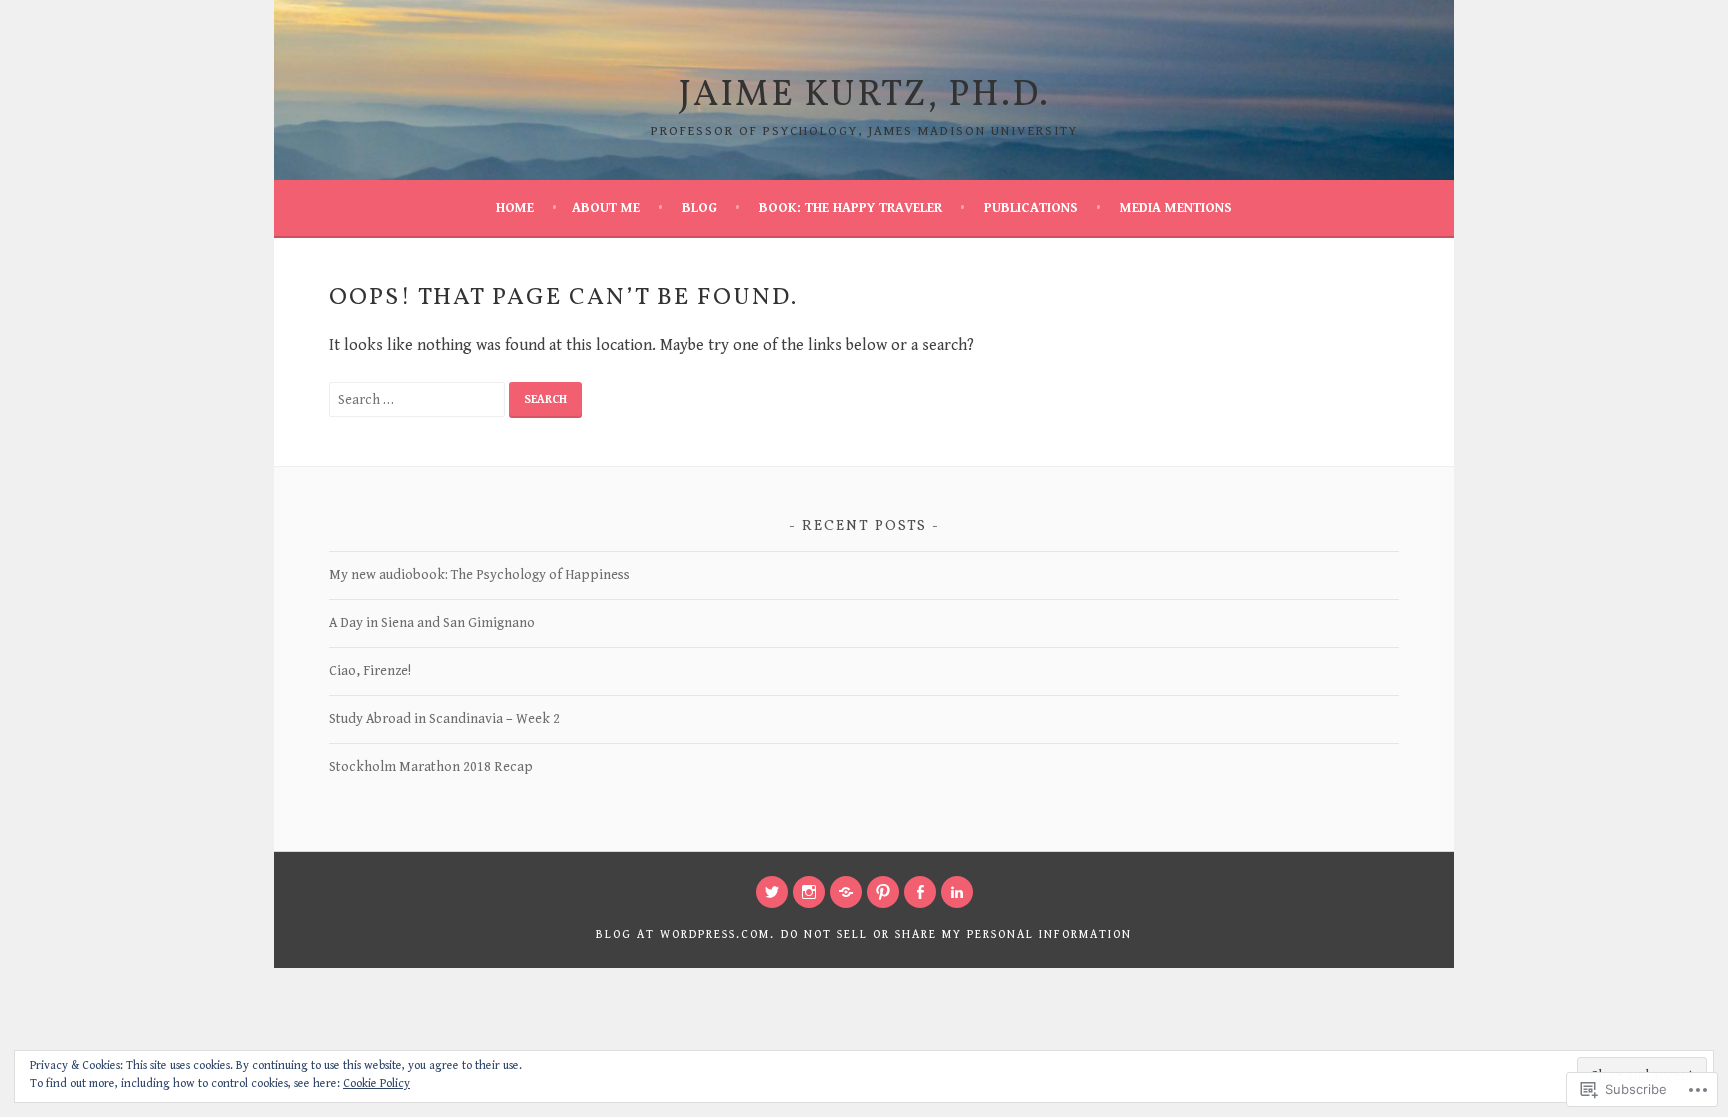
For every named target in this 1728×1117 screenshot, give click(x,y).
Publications (1031, 208)
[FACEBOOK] (920, 892)
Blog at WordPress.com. (685, 934)
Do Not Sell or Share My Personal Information (956, 934)
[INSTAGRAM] (809, 892)
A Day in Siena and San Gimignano (432, 623)
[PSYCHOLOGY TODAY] (846, 892)
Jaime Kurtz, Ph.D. (864, 96)
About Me (606, 208)
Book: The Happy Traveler (850, 208)
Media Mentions (1176, 208)
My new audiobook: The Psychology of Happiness (479, 575)
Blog (699, 208)
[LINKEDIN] (957, 892)
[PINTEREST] (883, 892)
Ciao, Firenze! (370, 671)
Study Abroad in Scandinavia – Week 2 (444, 719)
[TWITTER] (772, 892)
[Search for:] (419, 399)
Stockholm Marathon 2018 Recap (431, 767)
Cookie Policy (376, 1083)
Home (515, 208)
